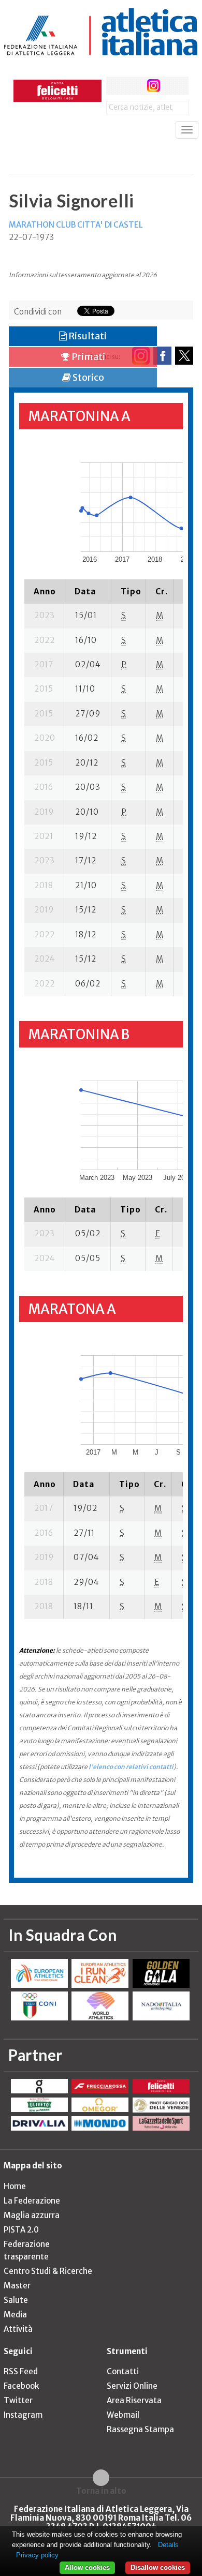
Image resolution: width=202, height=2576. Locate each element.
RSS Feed (21, 2371)
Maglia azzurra (32, 2215)
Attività (18, 2329)
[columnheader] (45, 591)
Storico (88, 377)
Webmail (123, 2415)
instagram (154, 86)
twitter (134, 86)
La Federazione (32, 2201)
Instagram (23, 2415)
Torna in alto (101, 2491)
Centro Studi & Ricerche (48, 2271)
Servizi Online (132, 2386)
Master (17, 2286)
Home (15, 2186)
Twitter (18, 2400)
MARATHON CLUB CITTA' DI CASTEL (76, 225)
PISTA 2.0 (21, 2230)
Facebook (21, 2386)
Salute (16, 2300)
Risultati (87, 336)
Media (15, 2315)
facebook (115, 86)
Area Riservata (134, 2400)
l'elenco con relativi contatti (131, 1767)
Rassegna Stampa (140, 2429)
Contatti (123, 2371)
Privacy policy (37, 2555)
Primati (88, 357)
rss (173, 86)
